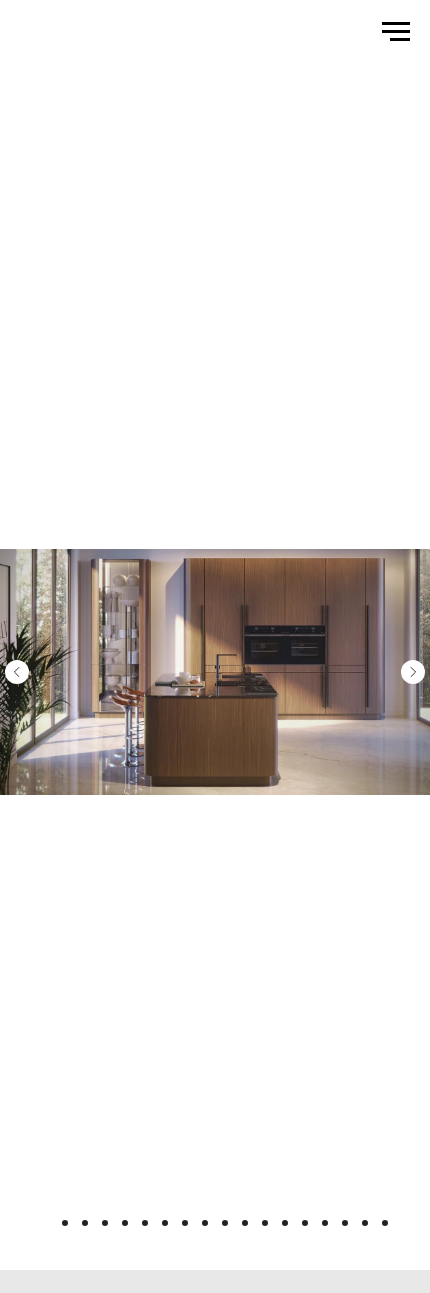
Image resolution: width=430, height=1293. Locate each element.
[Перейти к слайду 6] (145, 1223)
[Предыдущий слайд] (17, 672)
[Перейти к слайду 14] (305, 1223)
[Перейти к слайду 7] (165, 1223)
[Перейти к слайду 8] (185, 1223)
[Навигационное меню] (396, 32)
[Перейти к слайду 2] (65, 1223)
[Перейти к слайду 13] (285, 1223)
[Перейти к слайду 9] (205, 1223)
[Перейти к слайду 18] (385, 1223)
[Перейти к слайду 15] (325, 1223)
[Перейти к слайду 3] (85, 1223)
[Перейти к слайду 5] (125, 1223)
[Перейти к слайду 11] (245, 1223)
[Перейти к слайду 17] (365, 1223)
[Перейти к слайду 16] (345, 1223)
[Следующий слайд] (413, 672)
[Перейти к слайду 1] (45, 1223)
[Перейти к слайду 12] (265, 1223)
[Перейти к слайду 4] (105, 1223)
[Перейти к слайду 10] (225, 1223)
